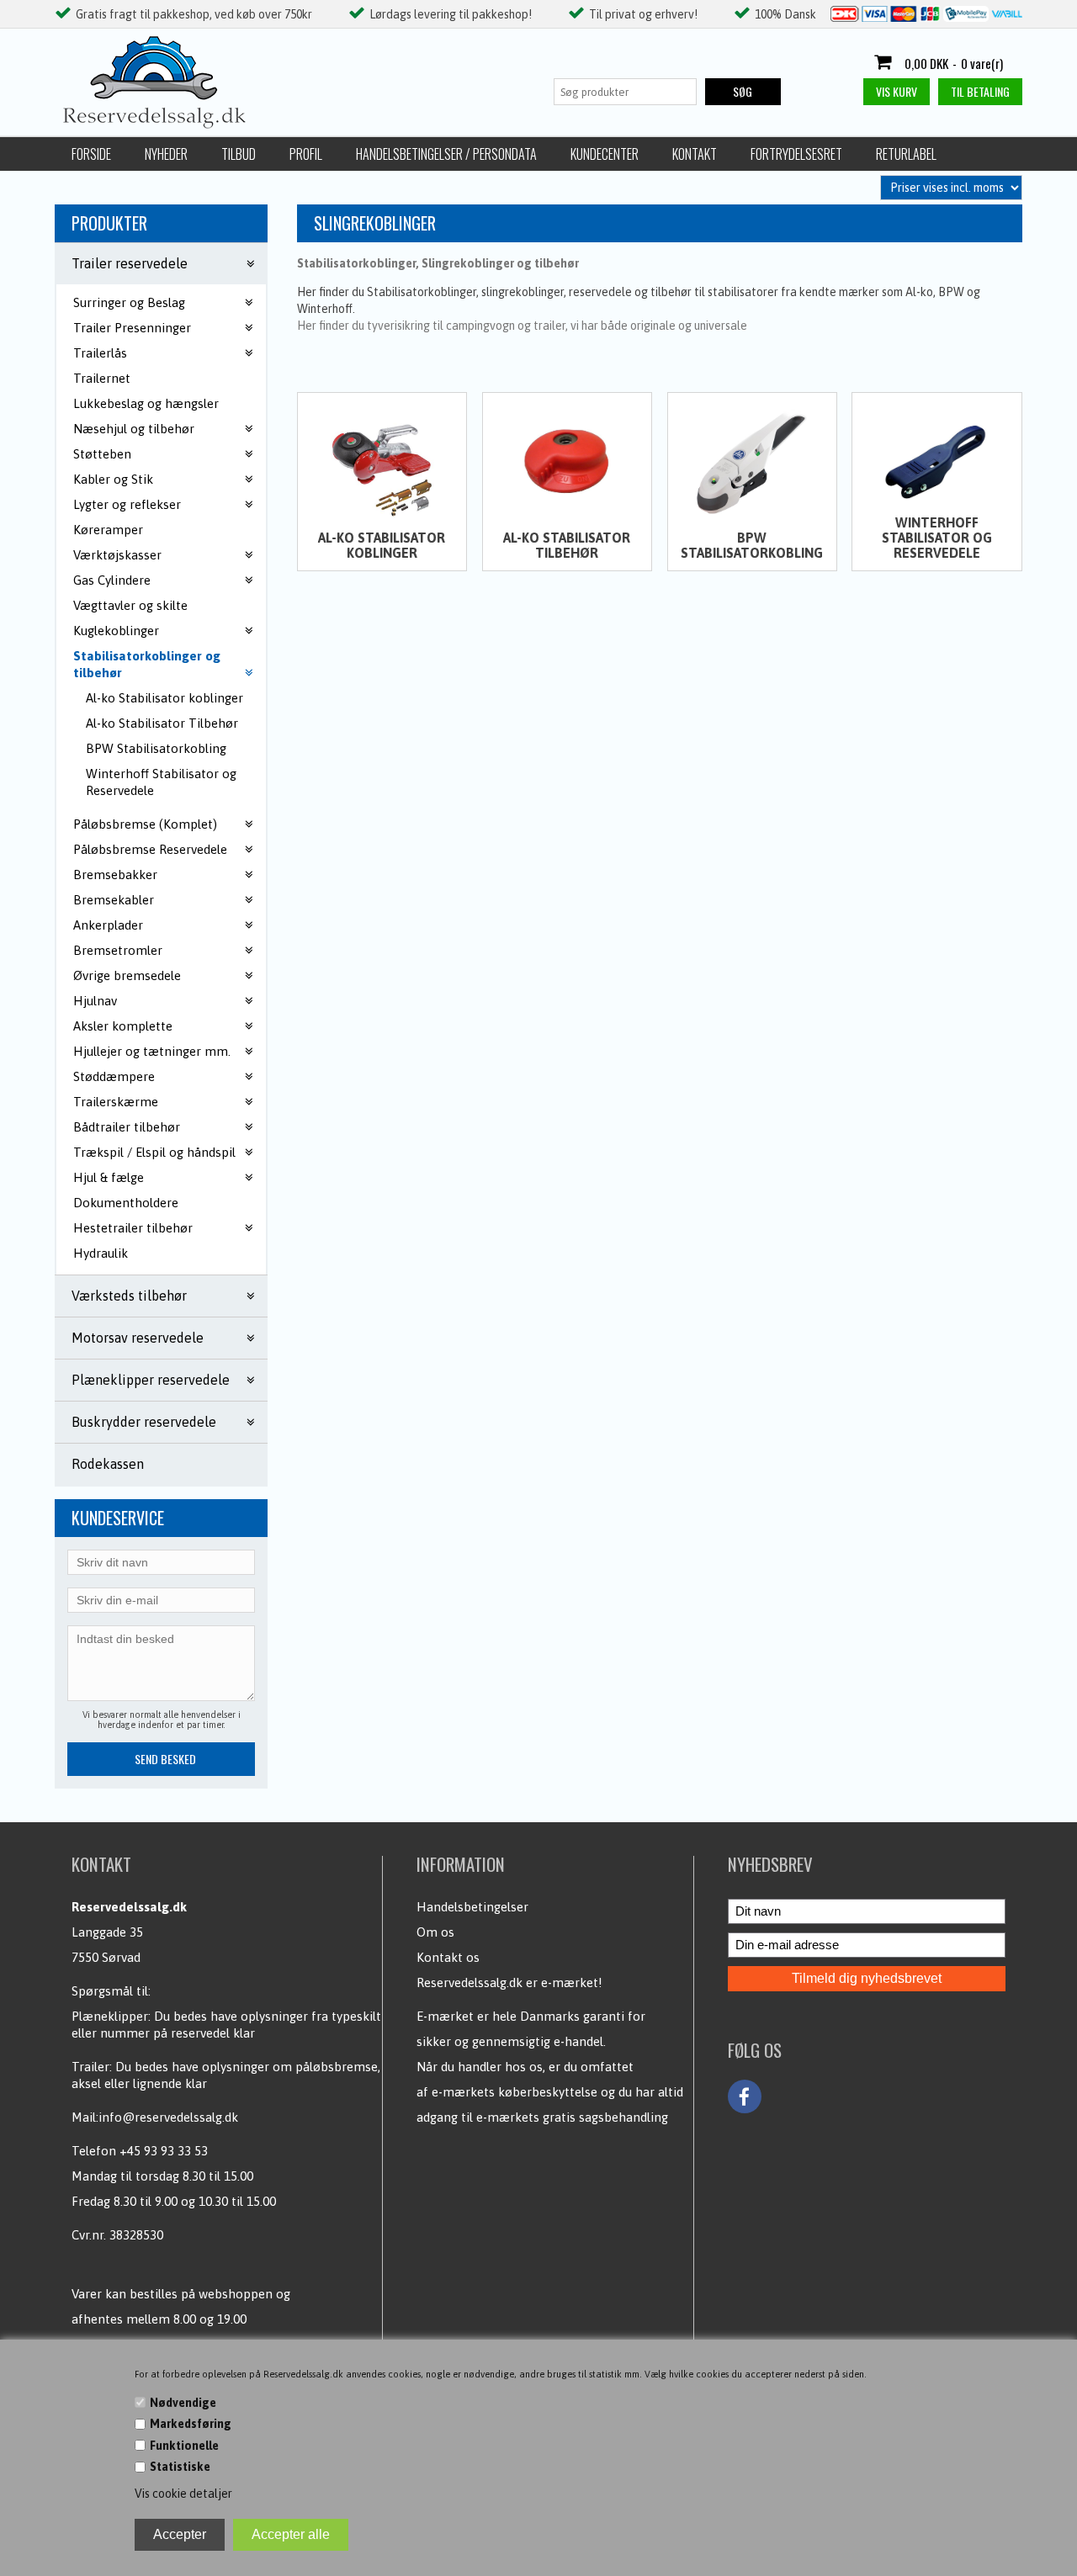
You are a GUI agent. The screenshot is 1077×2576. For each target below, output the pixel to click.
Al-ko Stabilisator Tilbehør (162, 723)
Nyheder (166, 154)
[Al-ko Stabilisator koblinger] (382, 462)
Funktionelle (184, 2446)
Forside (91, 154)
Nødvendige (183, 2403)
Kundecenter (605, 154)
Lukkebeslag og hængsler (146, 403)
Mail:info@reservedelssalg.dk (155, 2117)
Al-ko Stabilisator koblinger (164, 698)
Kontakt (695, 154)
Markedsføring (191, 2424)
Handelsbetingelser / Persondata (446, 154)
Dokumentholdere (126, 1203)
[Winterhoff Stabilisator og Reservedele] (936, 462)
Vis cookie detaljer (183, 2494)
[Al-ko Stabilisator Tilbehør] (567, 462)
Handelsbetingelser (472, 1907)
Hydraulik (101, 1253)
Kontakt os (448, 1957)
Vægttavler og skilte (130, 605)
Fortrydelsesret (796, 154)
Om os (435, 1932)
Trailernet (102, 378)
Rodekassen (108, 1464)
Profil (306, 154)
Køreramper (108, 530)
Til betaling (980, 91)
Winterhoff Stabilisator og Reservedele (161, 782)
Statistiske (180, 2467)
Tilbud (239, 154)
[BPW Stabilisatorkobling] (752, 462)
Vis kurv (897, 91)
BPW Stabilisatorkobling (156, 748)
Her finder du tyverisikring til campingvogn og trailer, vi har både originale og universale (522, 326)
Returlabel (906, 154)
